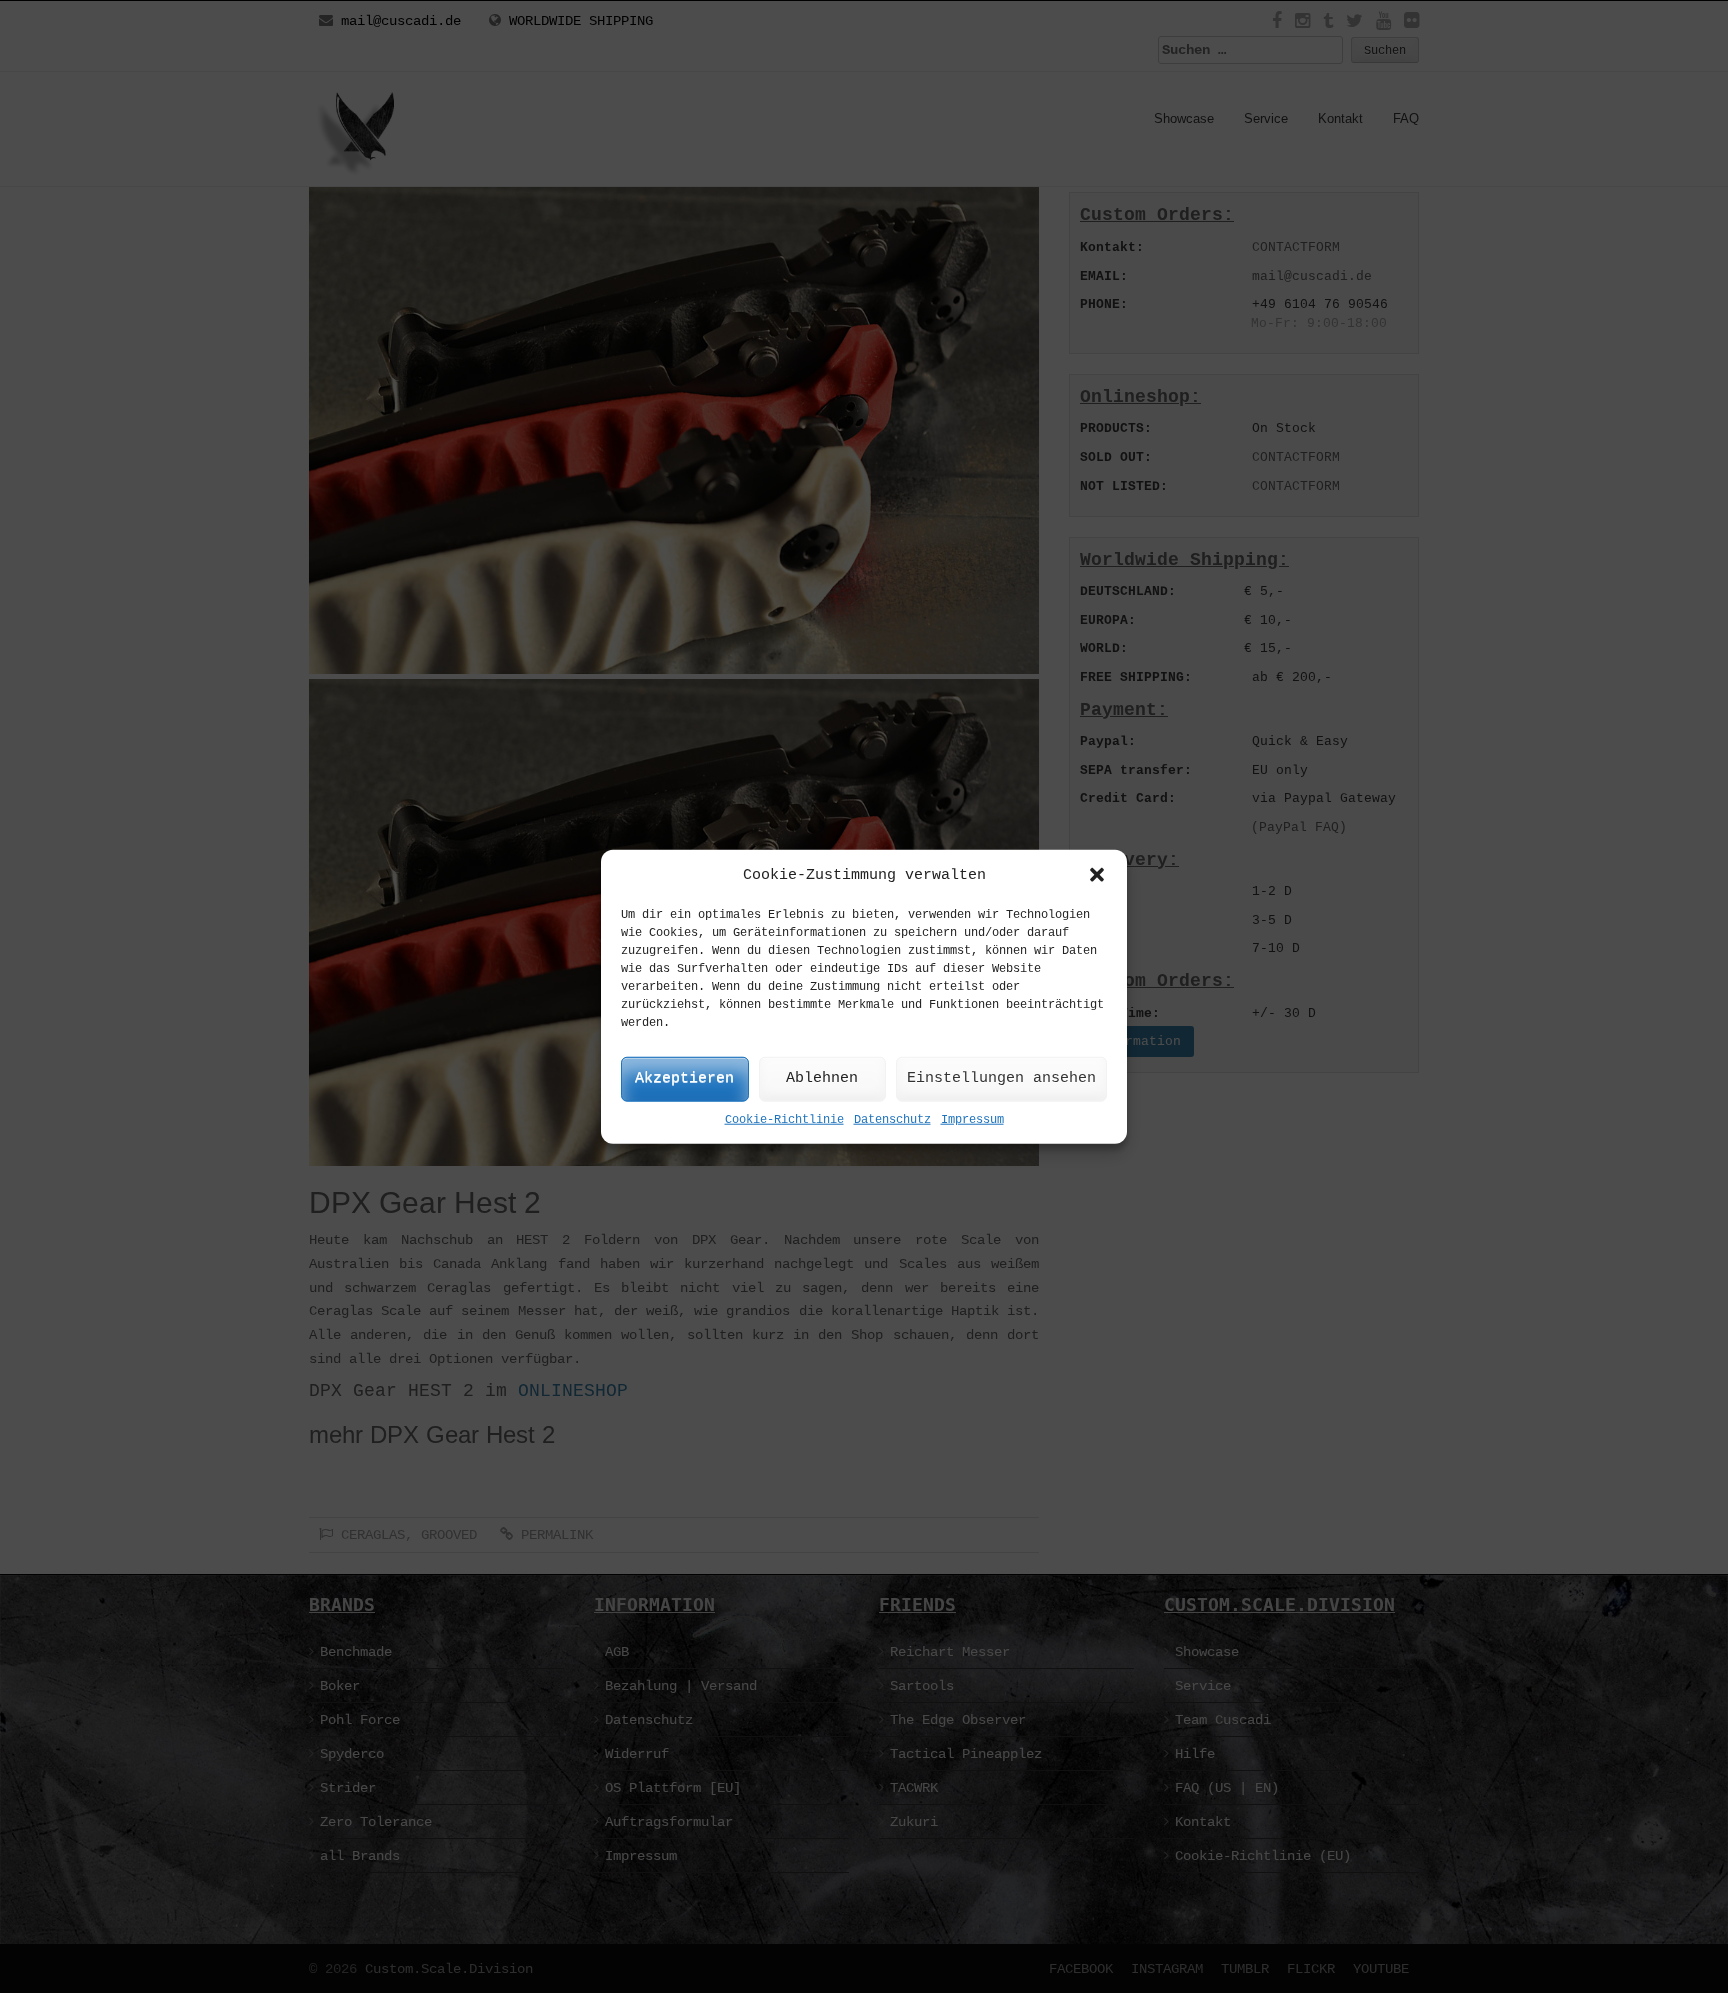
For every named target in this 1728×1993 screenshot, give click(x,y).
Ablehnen (822, 1078)
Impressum (972, 1120)
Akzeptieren (684, 1078)
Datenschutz (892, 1120)
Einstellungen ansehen (1001, 1078)
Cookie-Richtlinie (784, 1120)
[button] (1097, 875)
